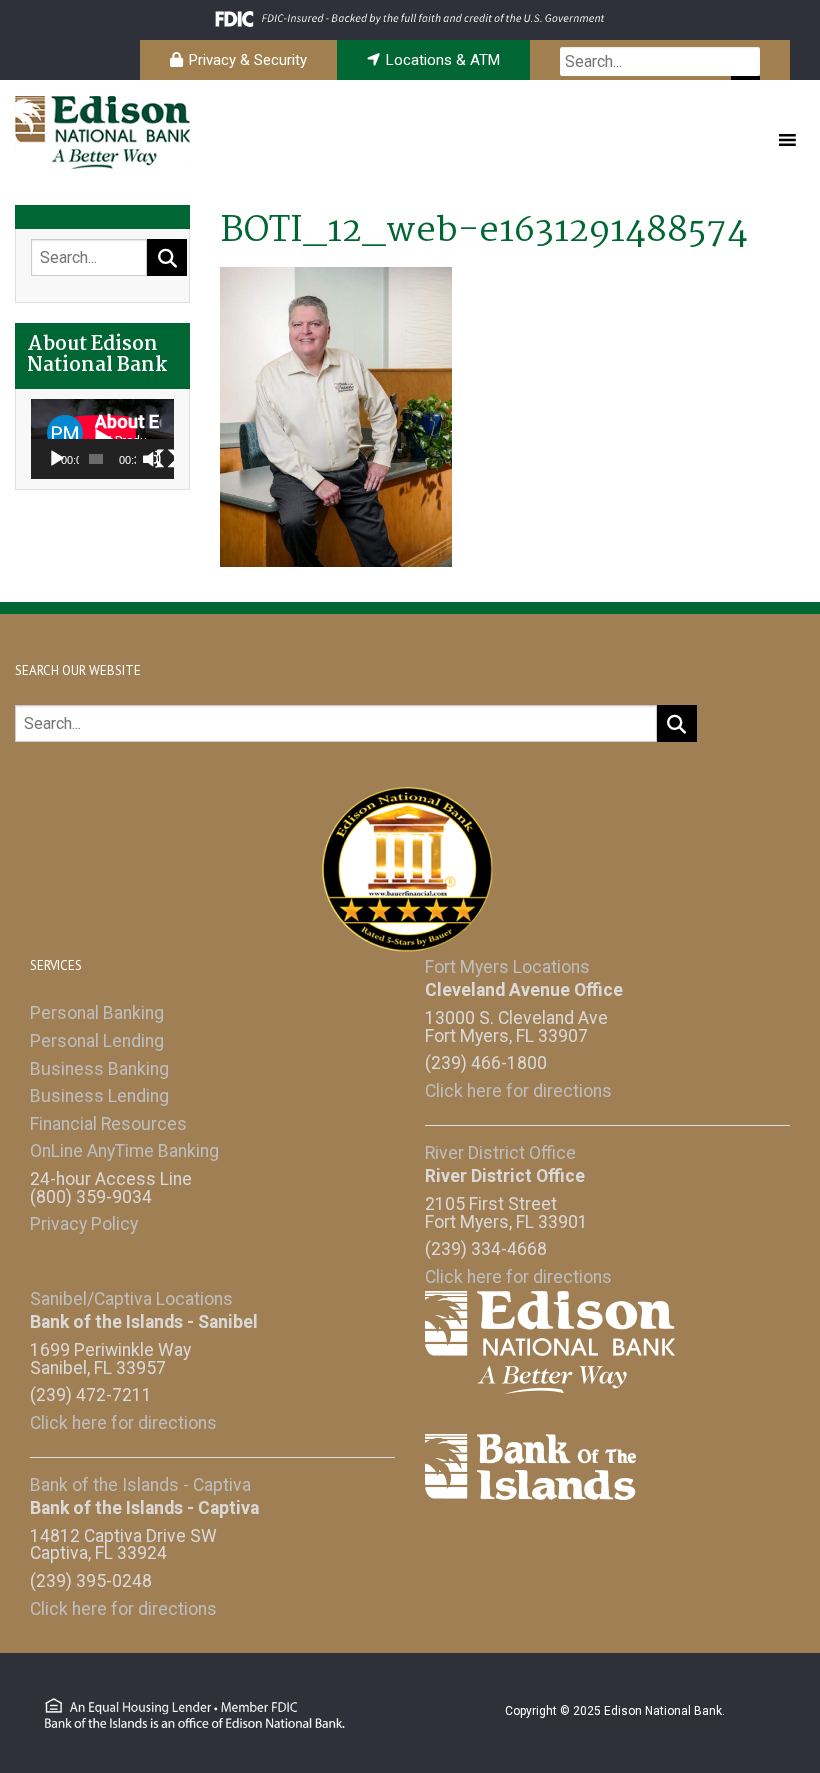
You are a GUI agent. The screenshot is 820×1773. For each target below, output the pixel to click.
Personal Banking (97, 1013)
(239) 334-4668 (486, 1249)
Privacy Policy (84, 1224)
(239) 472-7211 (91, 1395)
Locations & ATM (443, 60)
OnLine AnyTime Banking (124, 1151)
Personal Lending (97, 1041)
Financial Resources (108, 1124)
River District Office (500, 1153)
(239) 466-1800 (486, 1063)
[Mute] (152, 459)
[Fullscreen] (166, 459)
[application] (102, 439)
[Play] (57, 459)
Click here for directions (518, 1091)
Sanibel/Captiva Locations (131, 1299)
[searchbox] (660, 61)
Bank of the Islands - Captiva (140, 1485)
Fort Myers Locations (507, 967)
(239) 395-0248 (91, 1581)
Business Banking (99, 1069)
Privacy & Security (248, 60)
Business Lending (99, 1096)
